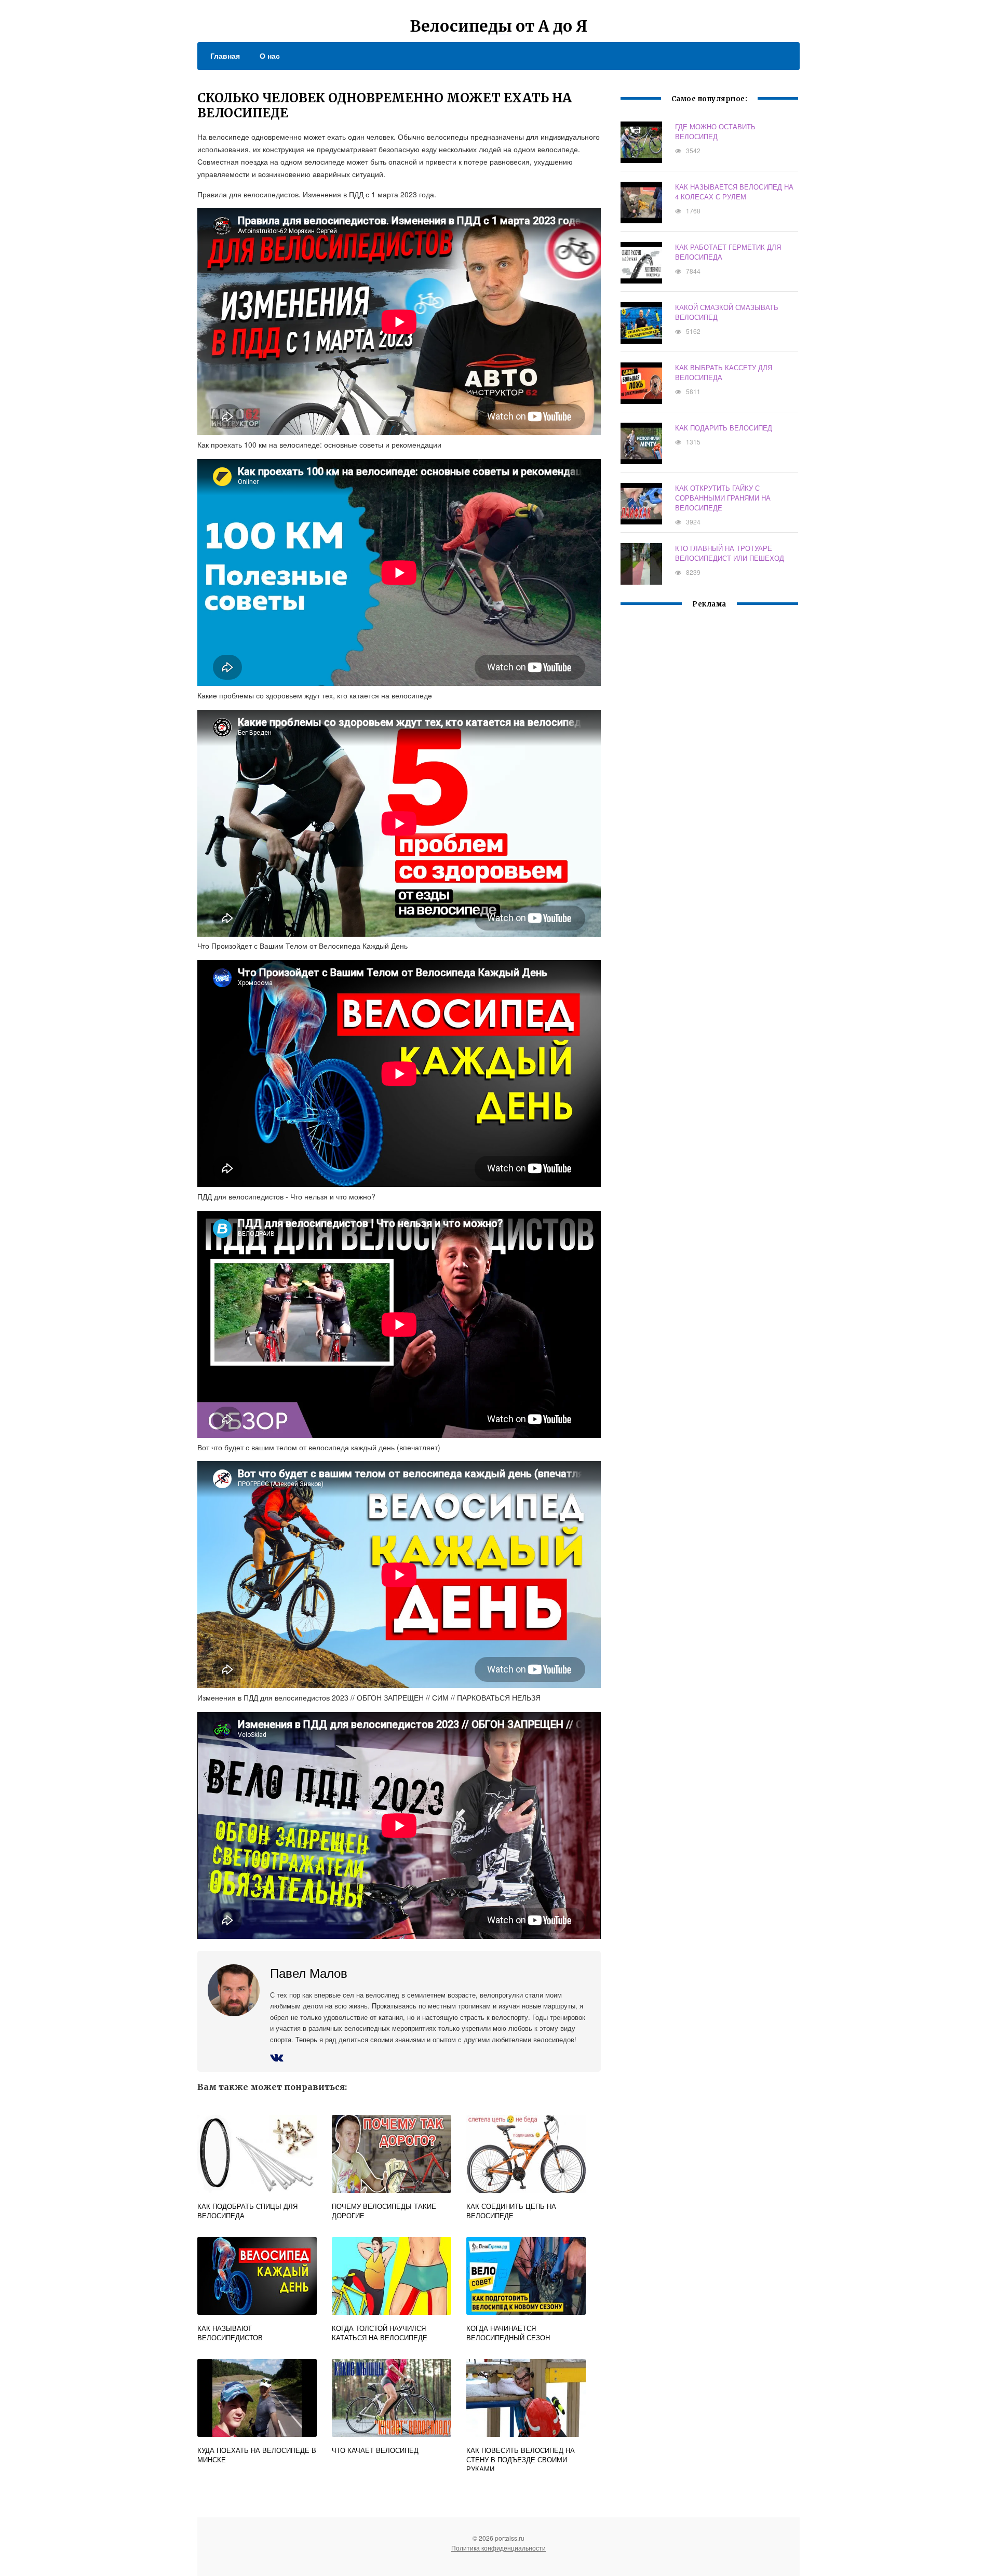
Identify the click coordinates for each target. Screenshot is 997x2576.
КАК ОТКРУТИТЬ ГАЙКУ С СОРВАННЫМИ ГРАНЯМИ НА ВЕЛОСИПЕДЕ (723, 498)
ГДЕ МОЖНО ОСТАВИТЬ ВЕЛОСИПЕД (715, 131)
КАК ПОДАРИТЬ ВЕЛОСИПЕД (724, 428)
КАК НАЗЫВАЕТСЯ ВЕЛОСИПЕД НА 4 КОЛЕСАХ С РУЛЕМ (734, 192)
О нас (270, 56)
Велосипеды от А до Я (498, 26)
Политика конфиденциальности (498, 2548)
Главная (225, 56)
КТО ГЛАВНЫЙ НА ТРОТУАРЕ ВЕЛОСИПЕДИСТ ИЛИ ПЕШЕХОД (730, 553)
